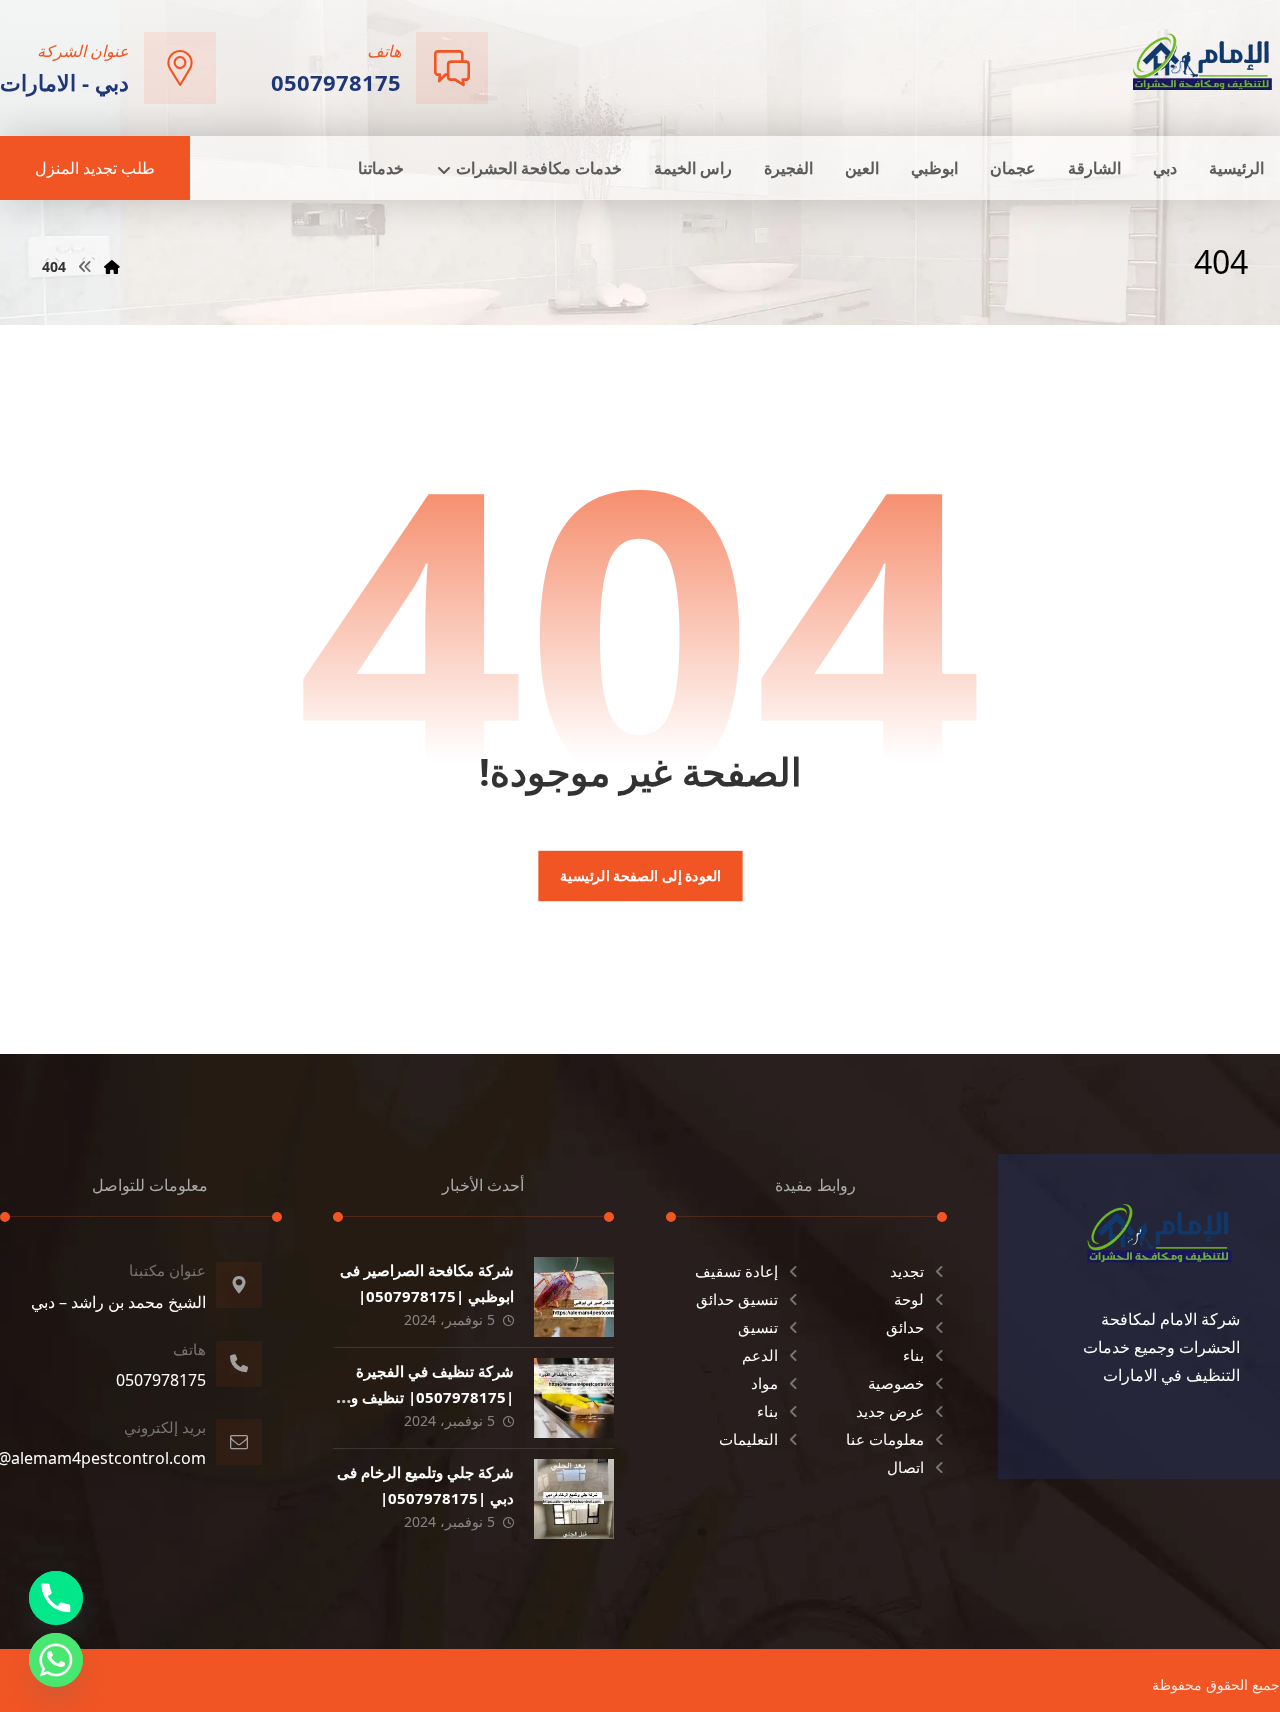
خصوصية (896, 1383)
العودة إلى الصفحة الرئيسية (639, 876)
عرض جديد (890, 1411)
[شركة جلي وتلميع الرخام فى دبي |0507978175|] (574, 1499)
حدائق (905, 1327)
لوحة (909, 1299)
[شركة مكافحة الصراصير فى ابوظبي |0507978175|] (574, 1297)
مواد (764, 1383)
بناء (913, 1355)
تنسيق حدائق (737, 1299)
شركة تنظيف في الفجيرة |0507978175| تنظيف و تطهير (432, 1396)
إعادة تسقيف (736, 1271)
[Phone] (56, 1598)
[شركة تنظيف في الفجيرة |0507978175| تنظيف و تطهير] (574, 1398)
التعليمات (748, 1439)
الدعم (760, 1355)
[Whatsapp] (56, 1660)
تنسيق (758, 1327)
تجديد (907, 1271)
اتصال (905, 1467)
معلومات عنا (885, 1439)
